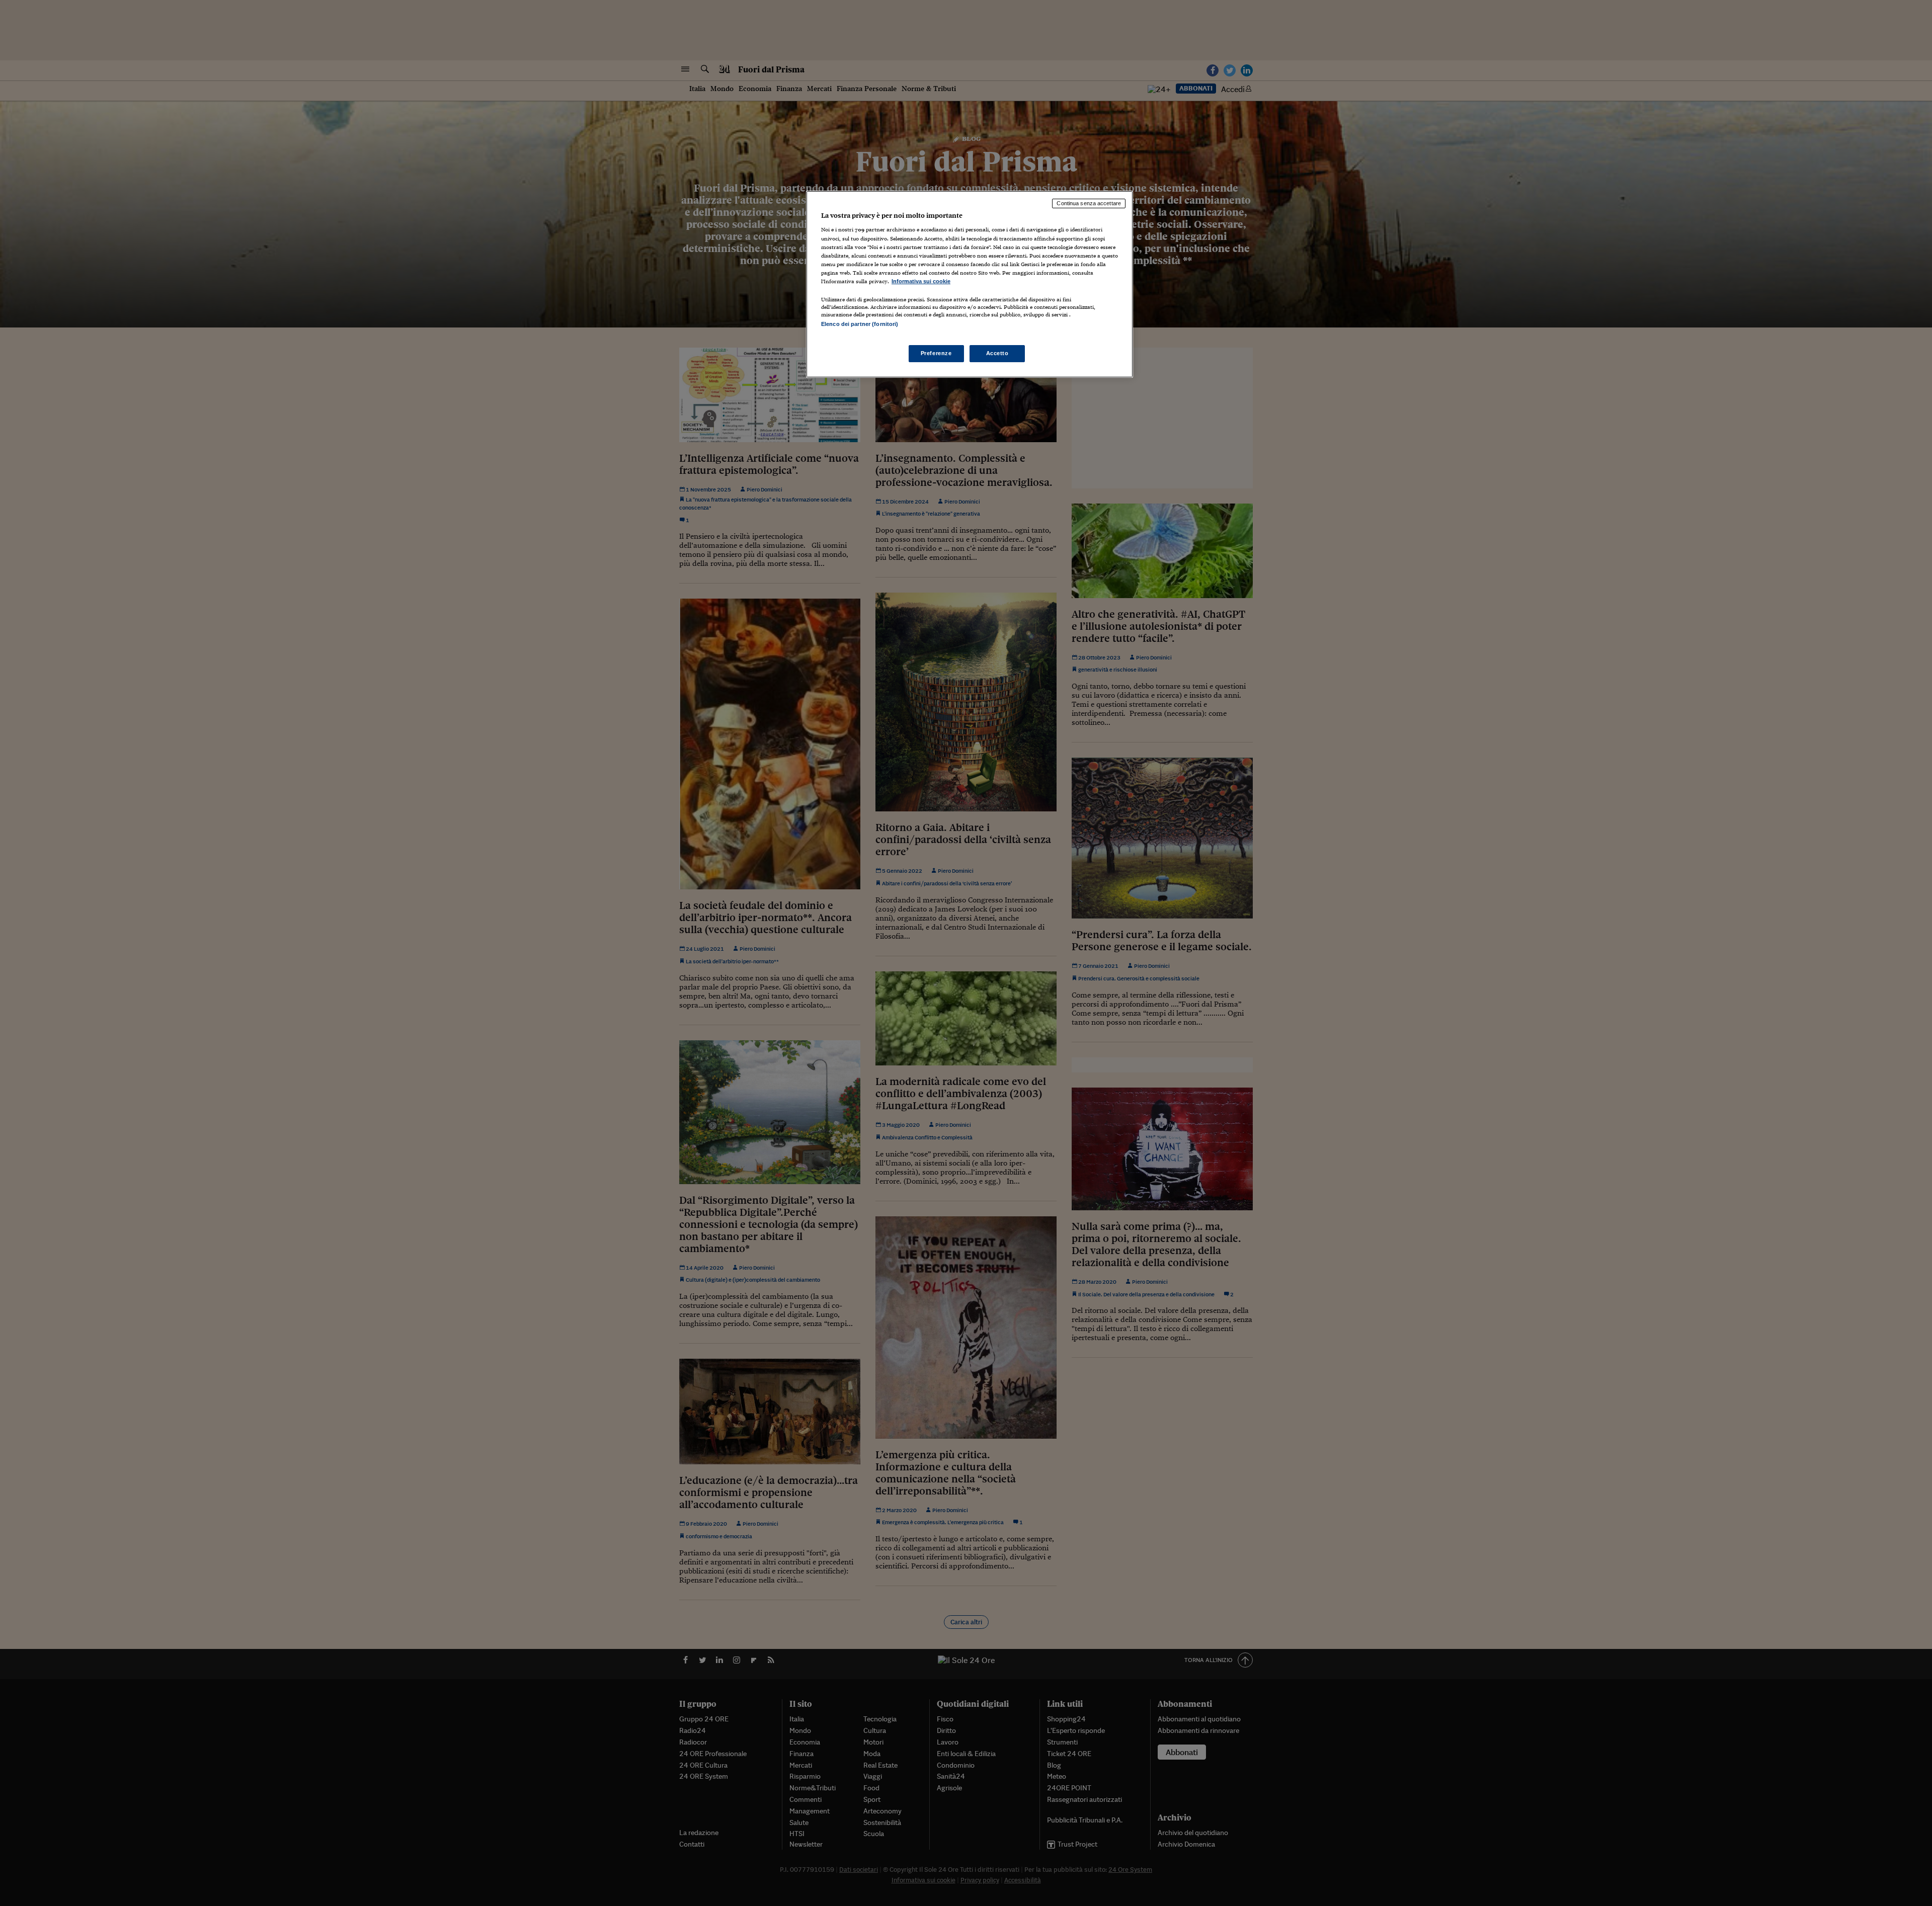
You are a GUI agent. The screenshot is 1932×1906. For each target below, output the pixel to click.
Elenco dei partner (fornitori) (860, 324)
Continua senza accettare (1089, 203)
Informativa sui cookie (921, 281)
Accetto (997, 353)
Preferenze (936, 353)
